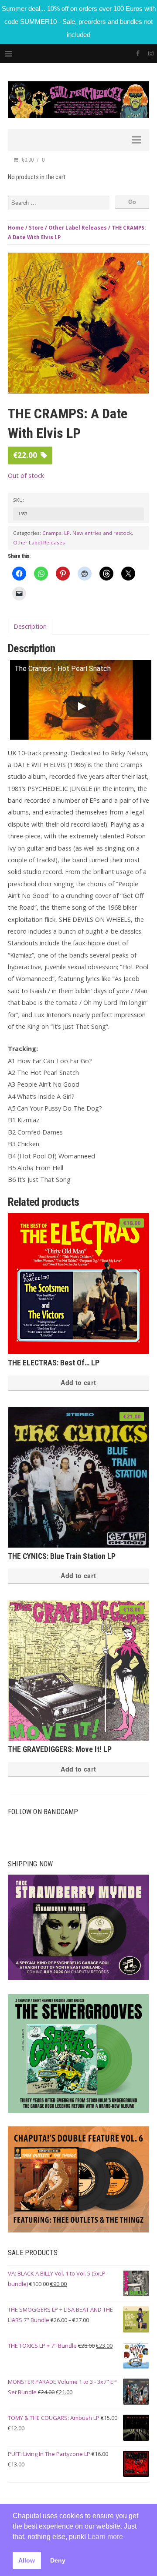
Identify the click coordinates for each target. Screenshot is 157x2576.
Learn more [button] (105, 2537)
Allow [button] (27, 2560)
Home (16, 228)
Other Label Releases (78, 228)
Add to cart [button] (78, 1382)
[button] (140, 264)
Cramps (52, 533)
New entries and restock (102, 533)
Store (36, 228)
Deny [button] (58, 2560)
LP (67, 533)
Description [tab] (30, 626)
